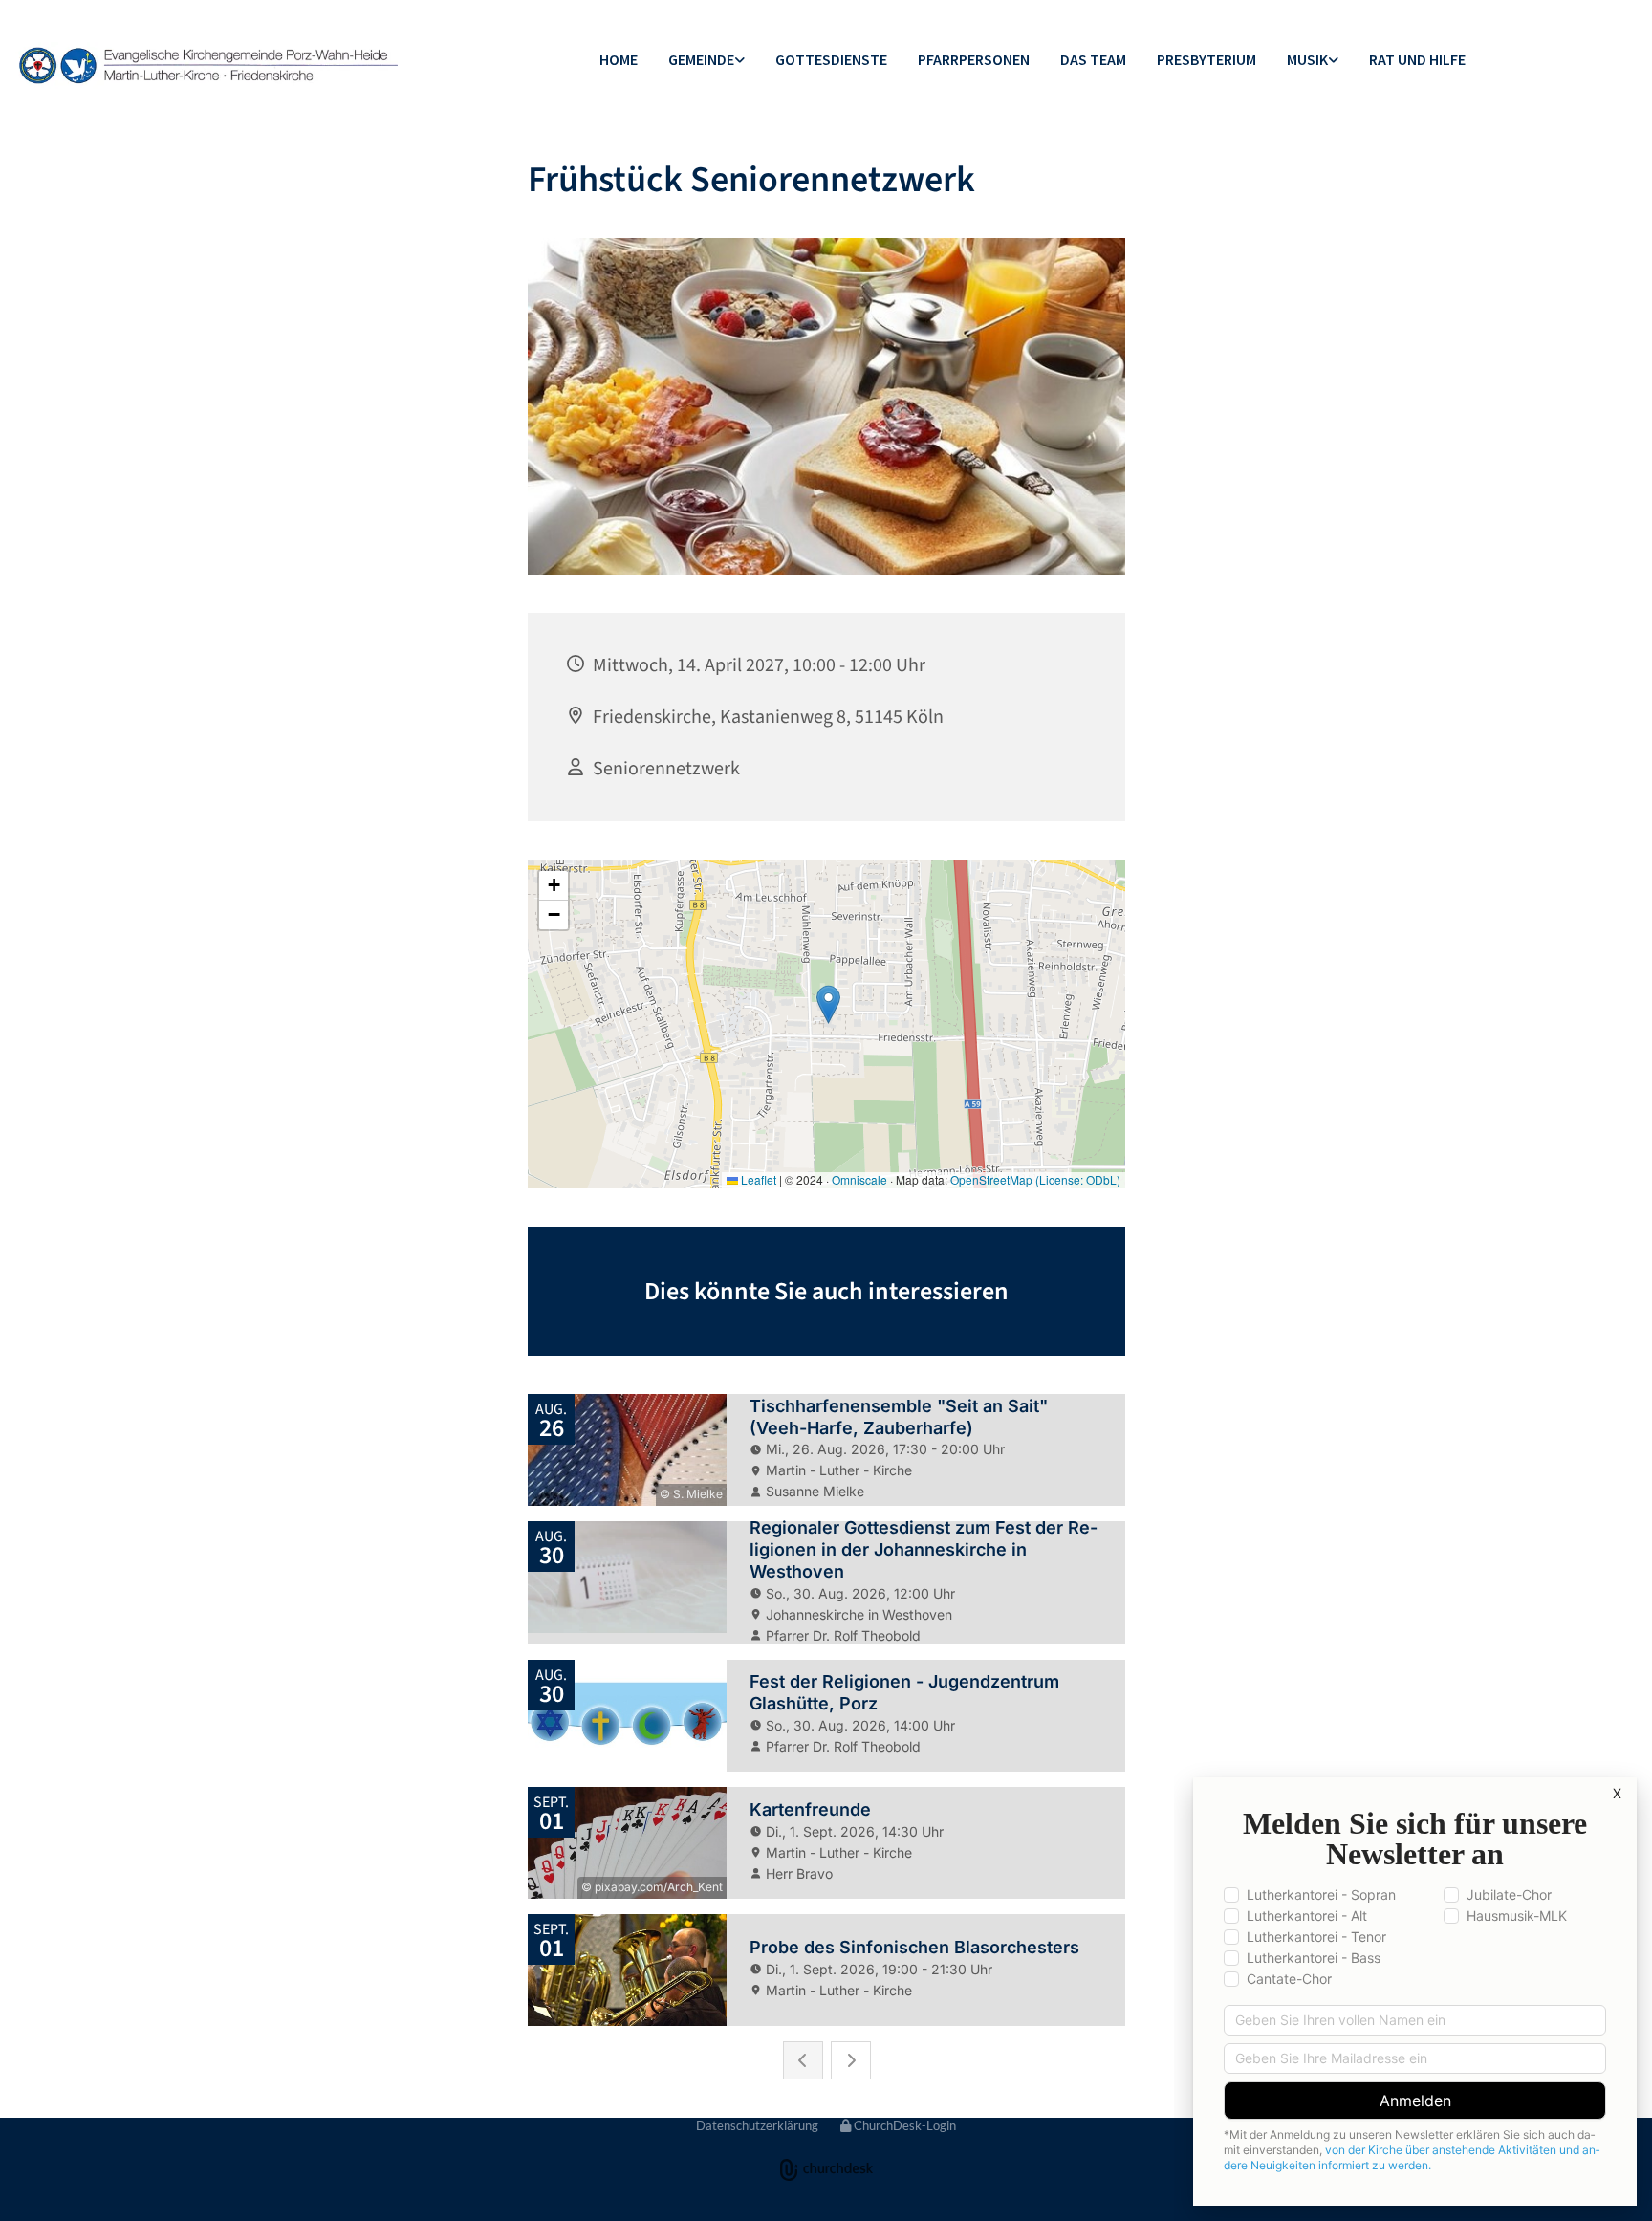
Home (619, 59)
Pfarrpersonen (974, 59)
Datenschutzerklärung (757, 2125)
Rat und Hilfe (1417, 59)
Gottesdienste (831, 59)
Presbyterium (1206, 59)
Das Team (1093, 59)
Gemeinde (701, 59)
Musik (1307, 59)
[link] (706, 61)
